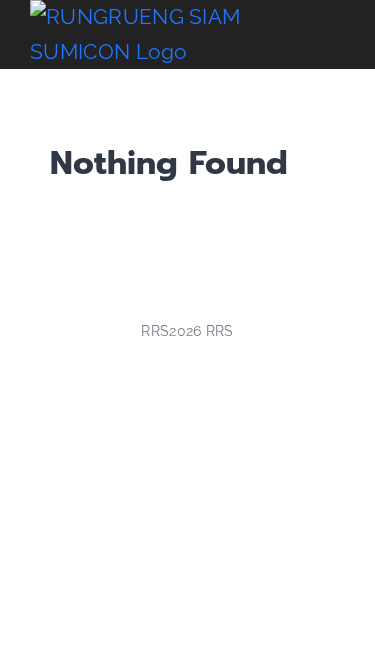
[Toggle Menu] (330, 35)
